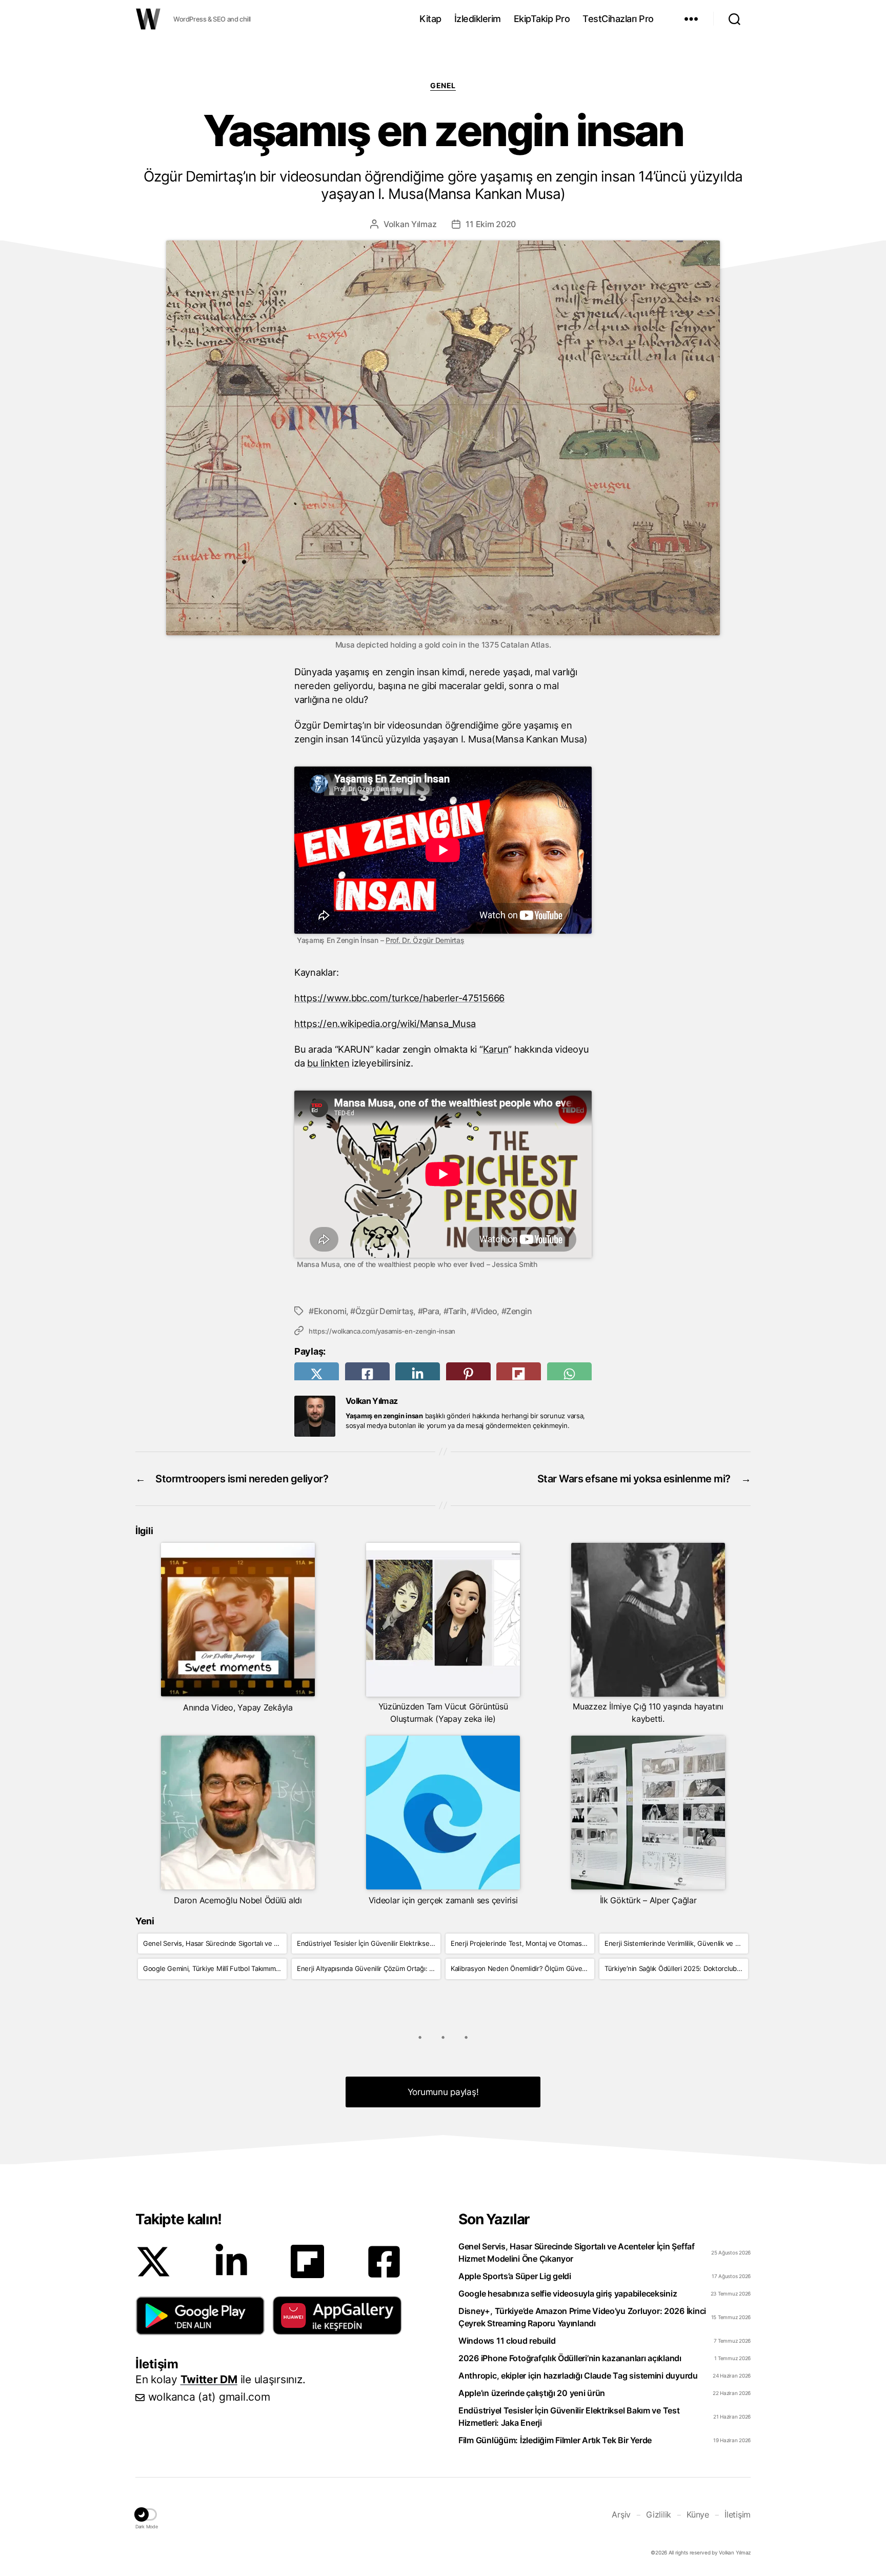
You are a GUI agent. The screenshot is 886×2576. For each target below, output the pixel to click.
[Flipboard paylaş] (519, 1374)
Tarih (457, 1311)
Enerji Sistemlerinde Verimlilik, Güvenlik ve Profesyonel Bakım (676, 1943)
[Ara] (734, 19)
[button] (200, 2316)
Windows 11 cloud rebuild (507, 2341)
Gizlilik (659, 2514)
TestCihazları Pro (618, 19)
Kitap (430, 19)
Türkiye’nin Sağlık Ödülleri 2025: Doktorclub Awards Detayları (676, 1968)
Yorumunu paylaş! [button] (443, 2092)
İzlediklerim (478, 19)
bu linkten (328, 1063)
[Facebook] (384, 2262)
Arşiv (621, 2514)
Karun (496, 1049)
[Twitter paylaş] (317, 1374)
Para (431, 1311)
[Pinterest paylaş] (468, 1374)
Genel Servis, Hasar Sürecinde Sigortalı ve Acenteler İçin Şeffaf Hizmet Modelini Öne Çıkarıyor (215, 1943)
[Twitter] (153, 2262)
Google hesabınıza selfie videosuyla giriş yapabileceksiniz (568, 2293)
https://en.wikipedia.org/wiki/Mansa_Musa (385, 1023)
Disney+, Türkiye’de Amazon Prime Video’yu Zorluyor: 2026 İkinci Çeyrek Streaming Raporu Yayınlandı (582, 2317)
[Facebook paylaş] (367, 1374)
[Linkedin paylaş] (418, 1374)
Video (486, 1311)
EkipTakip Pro (542, 19)
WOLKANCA (148, 19)
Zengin (519, 1311)
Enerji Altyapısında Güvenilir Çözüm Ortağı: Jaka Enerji (369, 1968)
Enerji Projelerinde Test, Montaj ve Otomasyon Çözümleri (522, 1943)
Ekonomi (330, 1311)
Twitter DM (209, 2379)
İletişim (738, 2514)
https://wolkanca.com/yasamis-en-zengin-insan (382, 1331)
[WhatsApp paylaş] (569, 1374)
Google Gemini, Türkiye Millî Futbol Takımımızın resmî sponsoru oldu (215, 1968)
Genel (443, 85)
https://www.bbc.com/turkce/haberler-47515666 (399, 998)
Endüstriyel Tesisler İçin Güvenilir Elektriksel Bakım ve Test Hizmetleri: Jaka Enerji (369, 1943)
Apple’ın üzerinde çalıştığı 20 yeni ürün (532, 2393)
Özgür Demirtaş (384, 1311)
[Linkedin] (231, 2262)
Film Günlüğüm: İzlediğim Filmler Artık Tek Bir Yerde (555, 2440)
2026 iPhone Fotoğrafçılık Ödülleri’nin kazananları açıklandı (570, 2358)
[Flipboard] (307, 2261)
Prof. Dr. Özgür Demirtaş (425, 940)
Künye (698, 2514)
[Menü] (691, 19)
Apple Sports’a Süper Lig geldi (515, 2276)
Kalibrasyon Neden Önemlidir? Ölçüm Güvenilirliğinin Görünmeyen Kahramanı (522, 1968)
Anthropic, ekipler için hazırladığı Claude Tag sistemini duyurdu (578, 2376)
